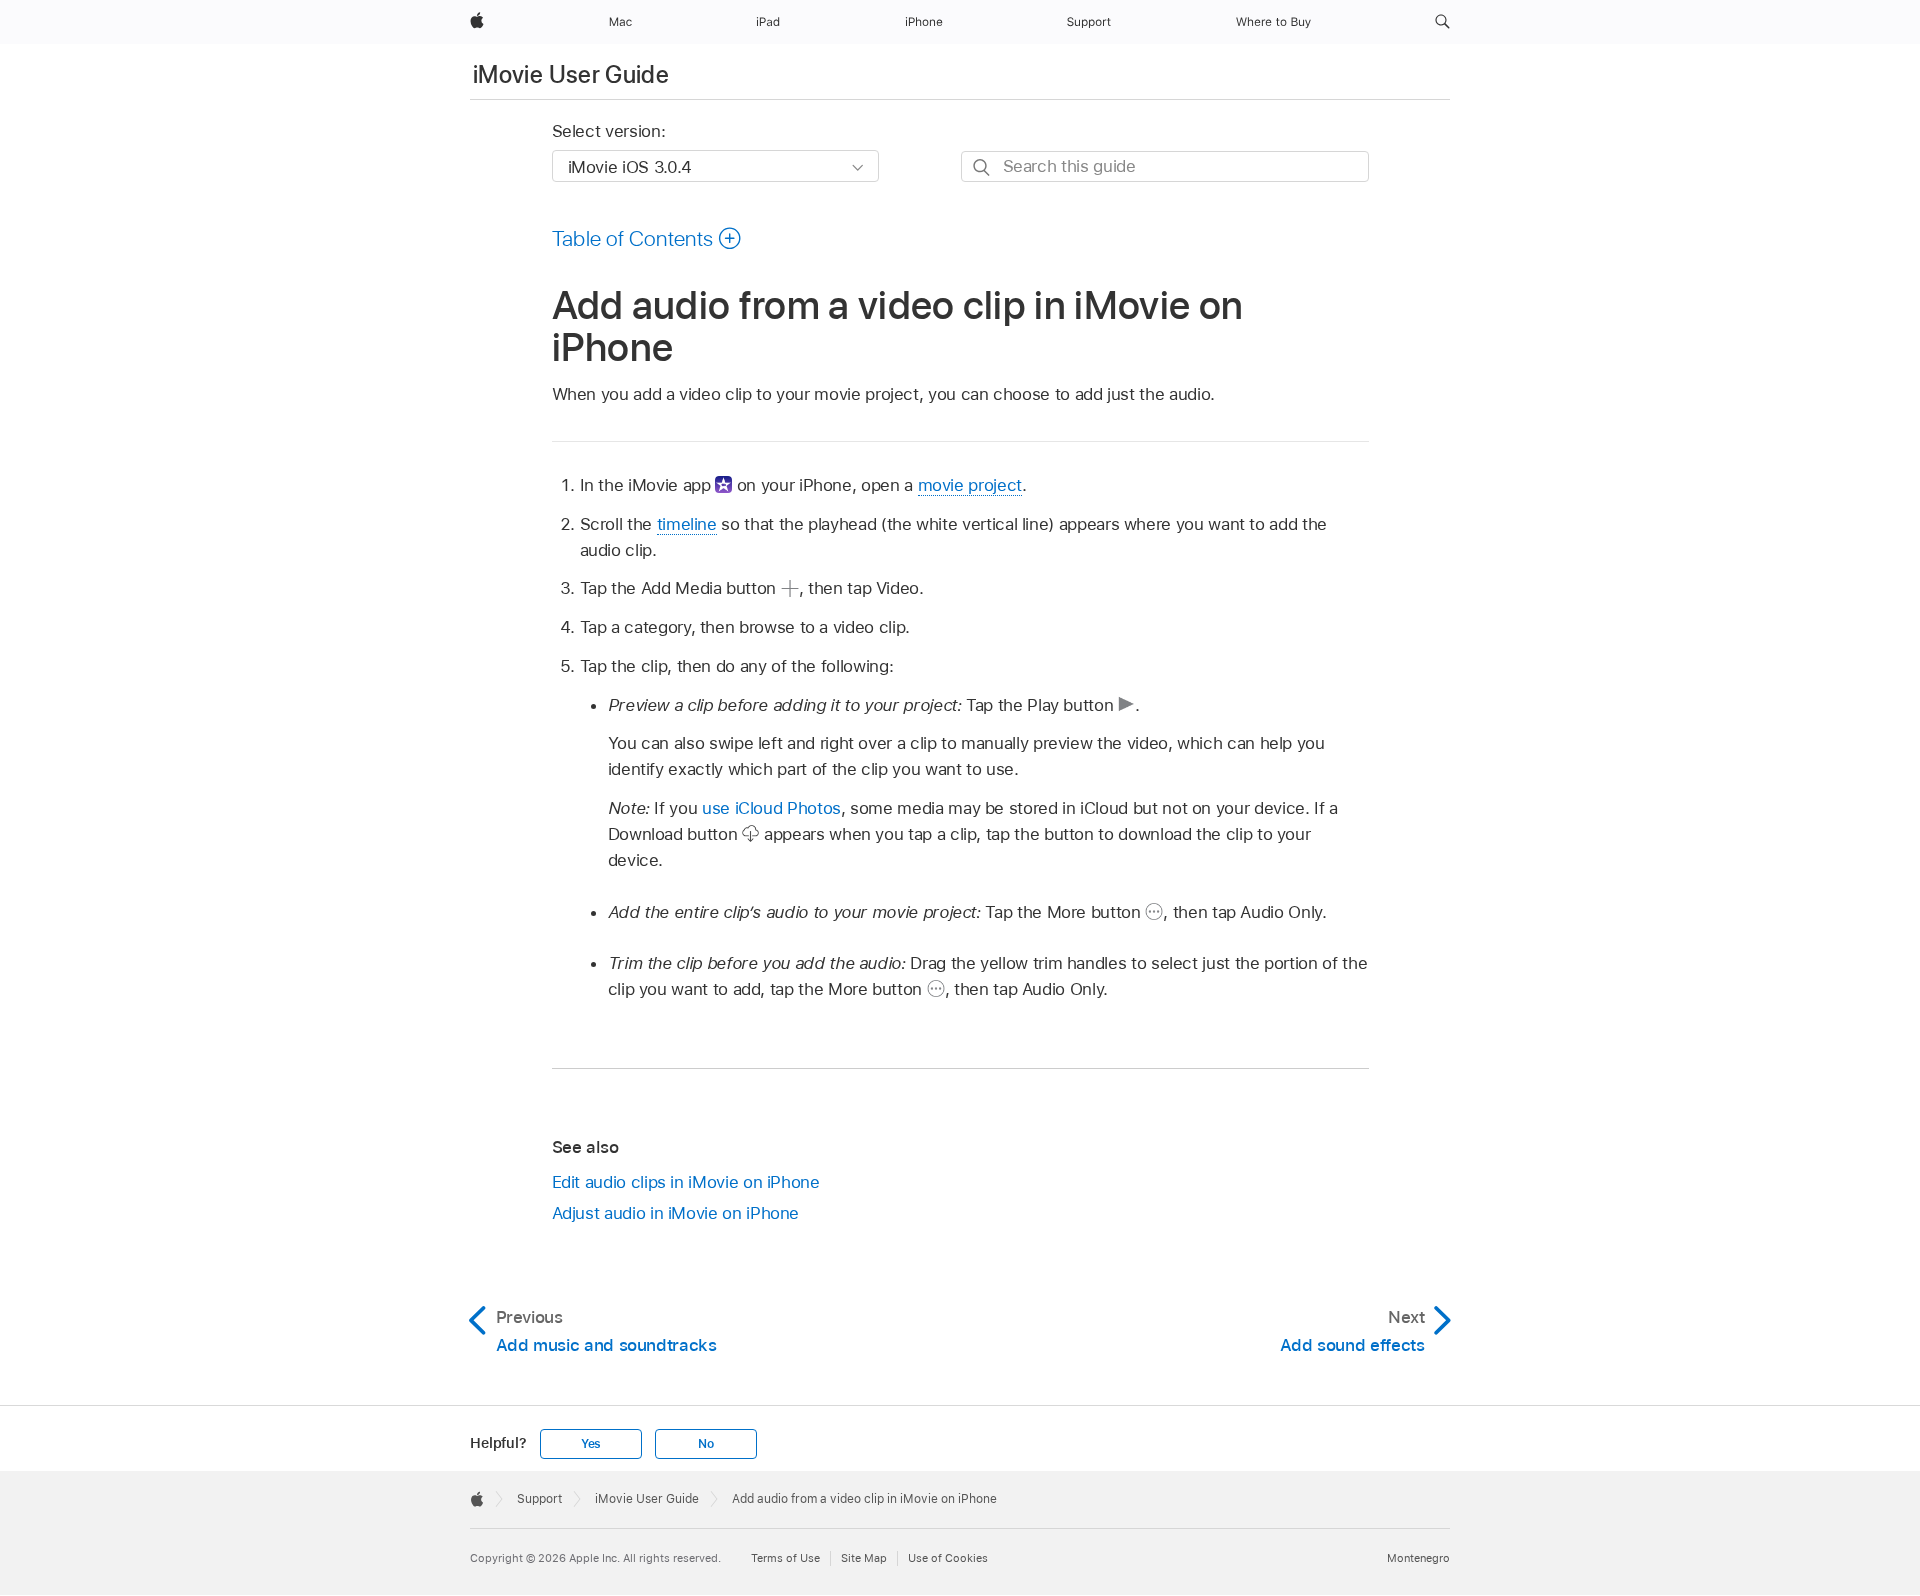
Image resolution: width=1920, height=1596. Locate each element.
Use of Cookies (948, 1558)
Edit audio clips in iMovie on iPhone (686, 1182)
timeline (687, 524)
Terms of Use (785, 1558)
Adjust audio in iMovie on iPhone (676, 1213)
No (706, 1444)
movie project (970, 485)
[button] (1442, 22)
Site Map (864, 1558)
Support (539, 1499)
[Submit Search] (982, 167)
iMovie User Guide (571, 74)
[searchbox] (1165, 166)
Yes (591, 1444)
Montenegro (1418, 1558)
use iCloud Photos (771, 808)
